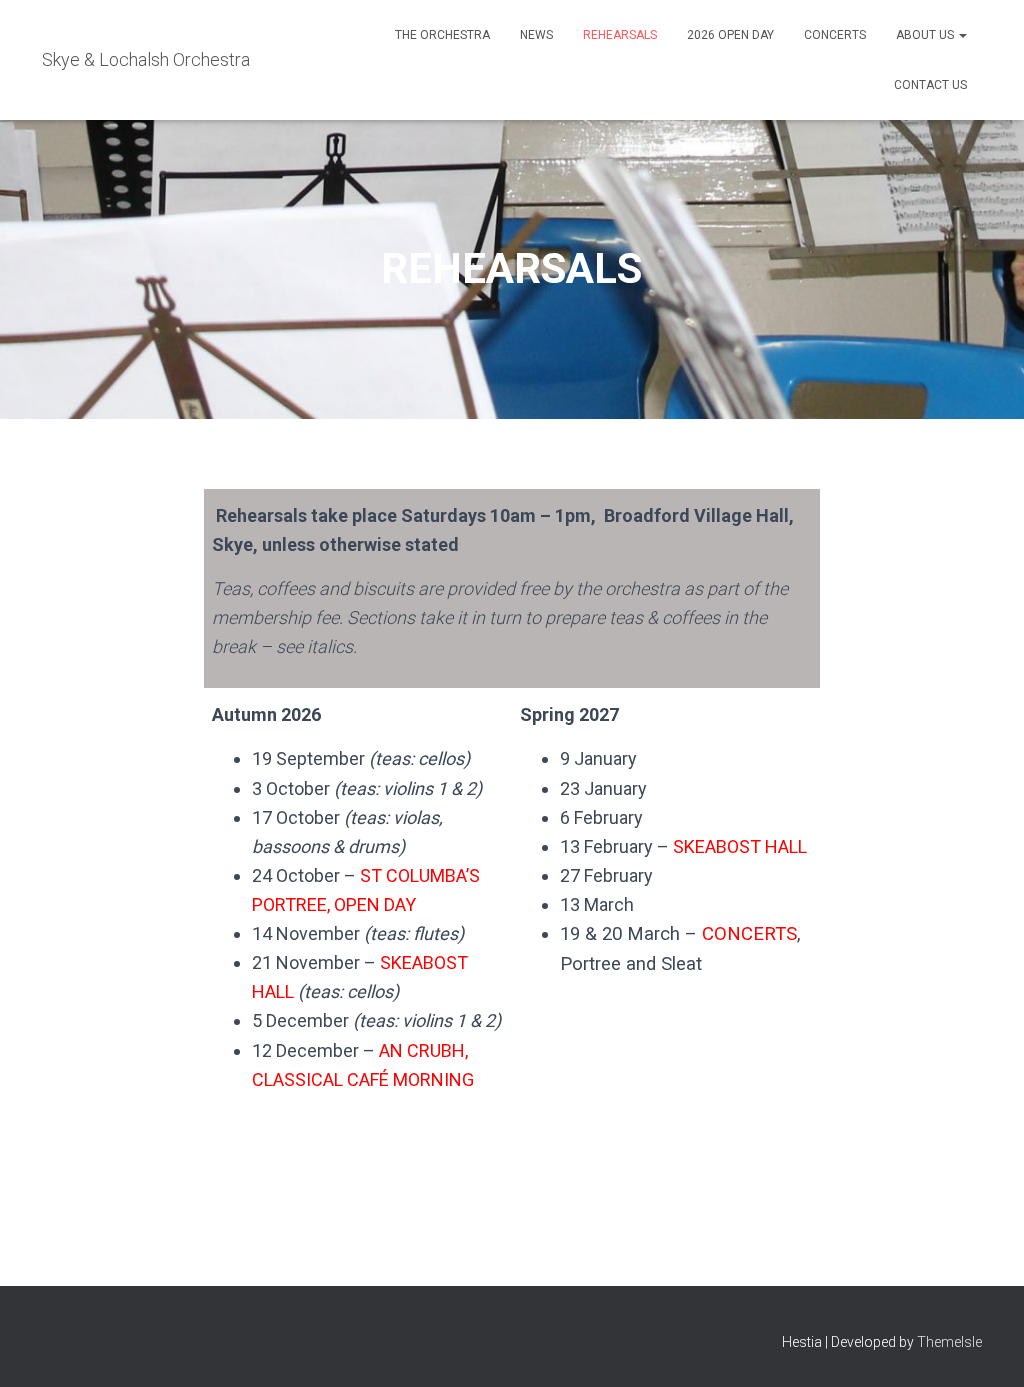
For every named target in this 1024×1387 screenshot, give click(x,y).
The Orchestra (442, 35)
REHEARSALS (620, 35)
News (536, 35)
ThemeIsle (949, 1342)
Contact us (930, 85)
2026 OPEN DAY (730, 35)
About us (926, 35)
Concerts (835, 35)
